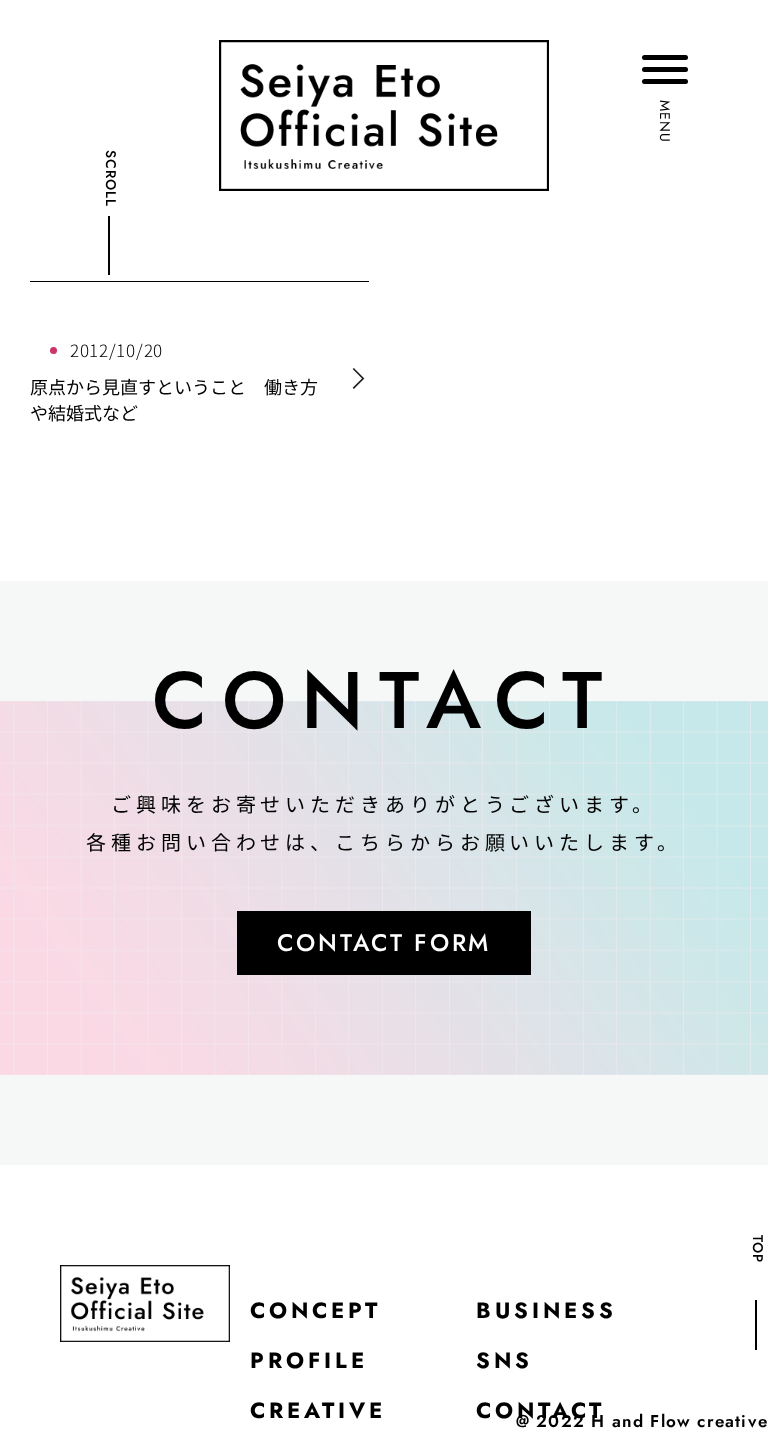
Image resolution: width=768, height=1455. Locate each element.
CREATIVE (318, 1410)
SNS (504, 1360)
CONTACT (540, 1410)
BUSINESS (546, 1310)
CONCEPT (315, 1310)
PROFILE (309, 1360)
